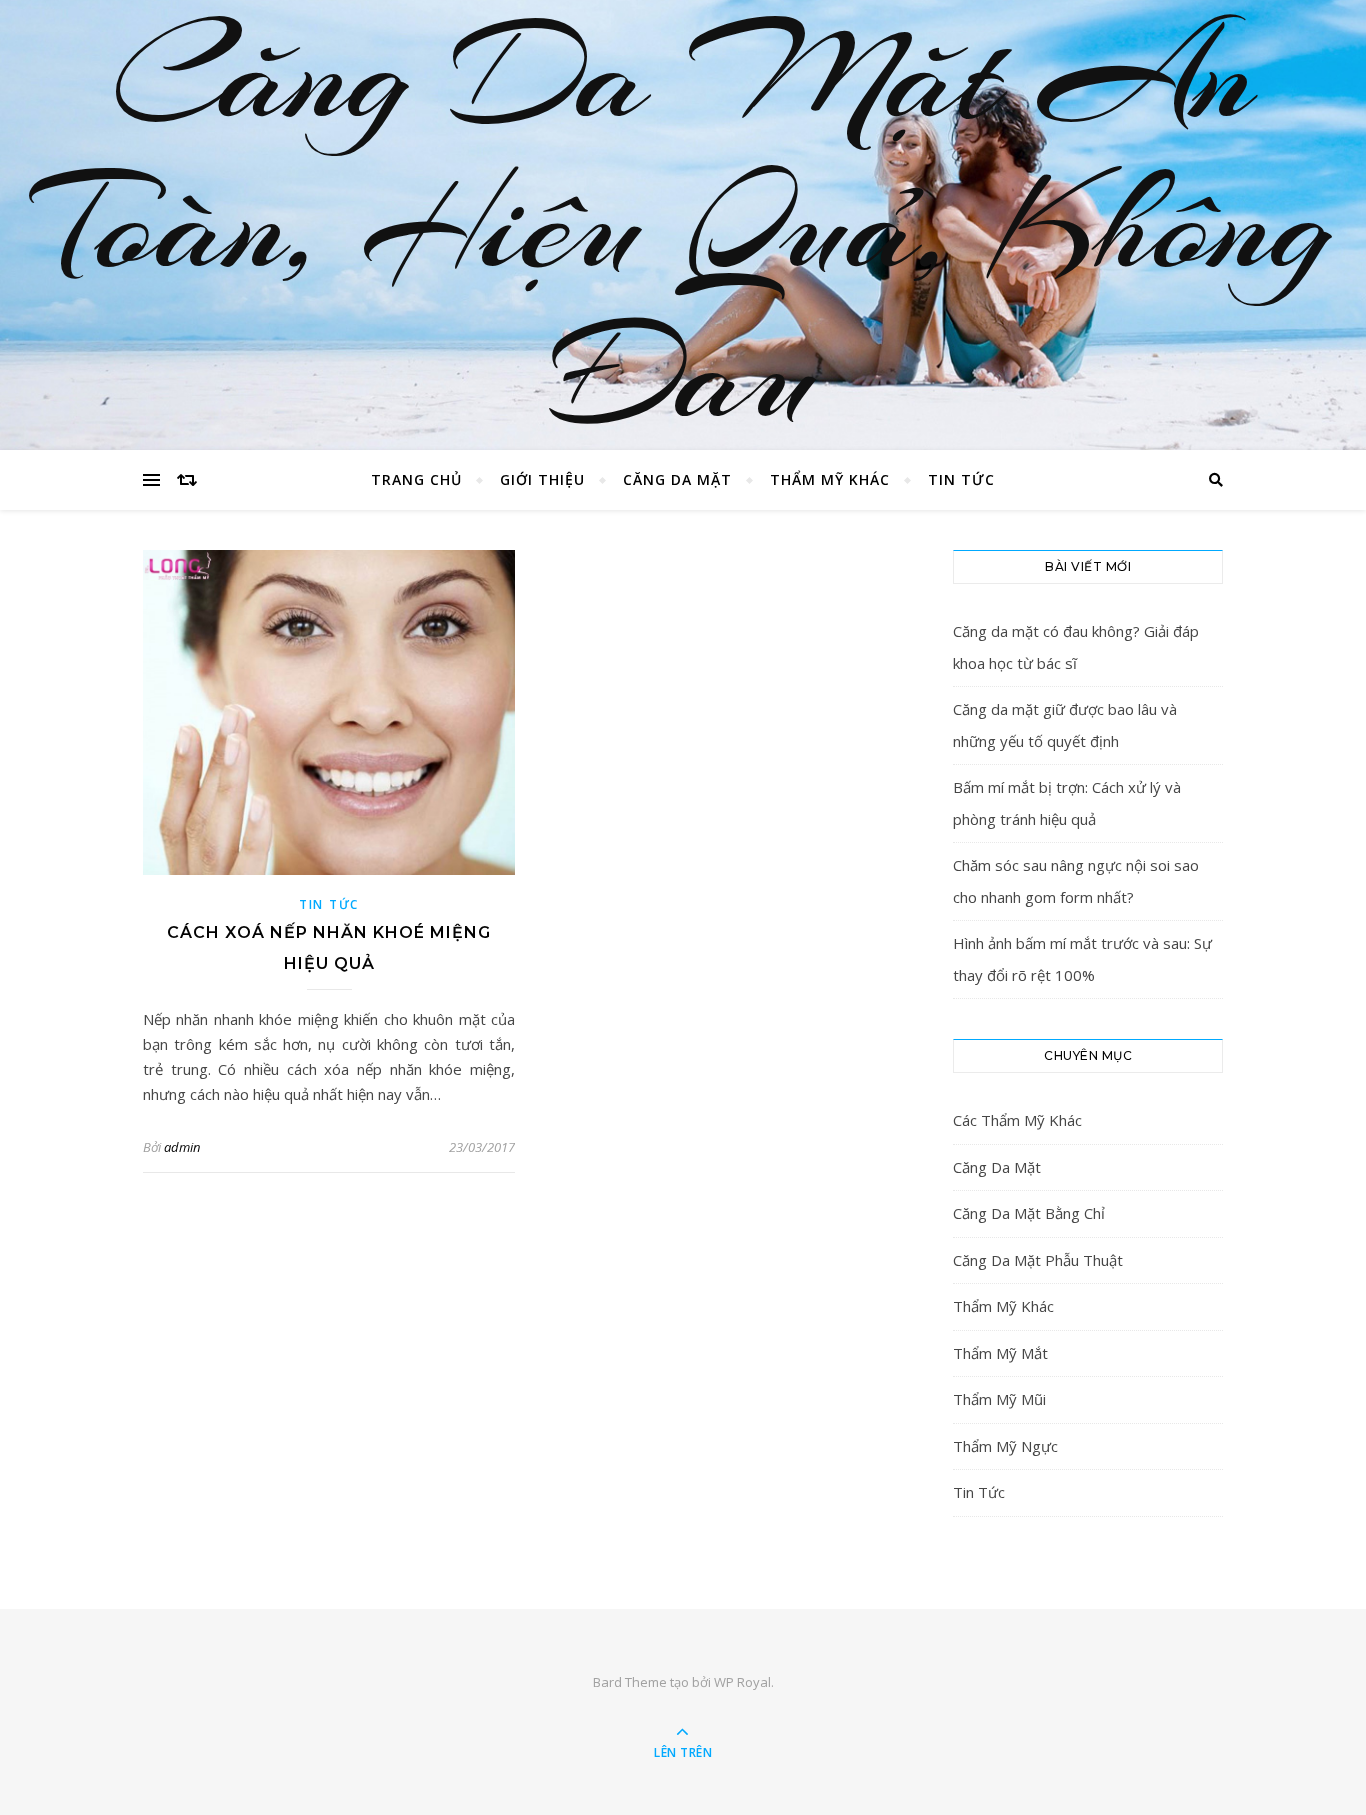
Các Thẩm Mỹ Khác (1017, 1120)
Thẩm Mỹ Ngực (1005, 1446)
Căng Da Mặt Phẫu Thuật (1038, 1260)
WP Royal (742, 1682)
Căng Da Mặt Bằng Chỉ (1029, 1213)
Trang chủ (416, 479)
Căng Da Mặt (677, 479)
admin (182, 1147)
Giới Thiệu (542, 479)
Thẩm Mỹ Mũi (999, 1399)
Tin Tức (961, 479)
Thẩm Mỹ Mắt (1000, 1353)
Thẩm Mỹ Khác (830, 479)
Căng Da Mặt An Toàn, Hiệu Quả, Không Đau (683, 225)
